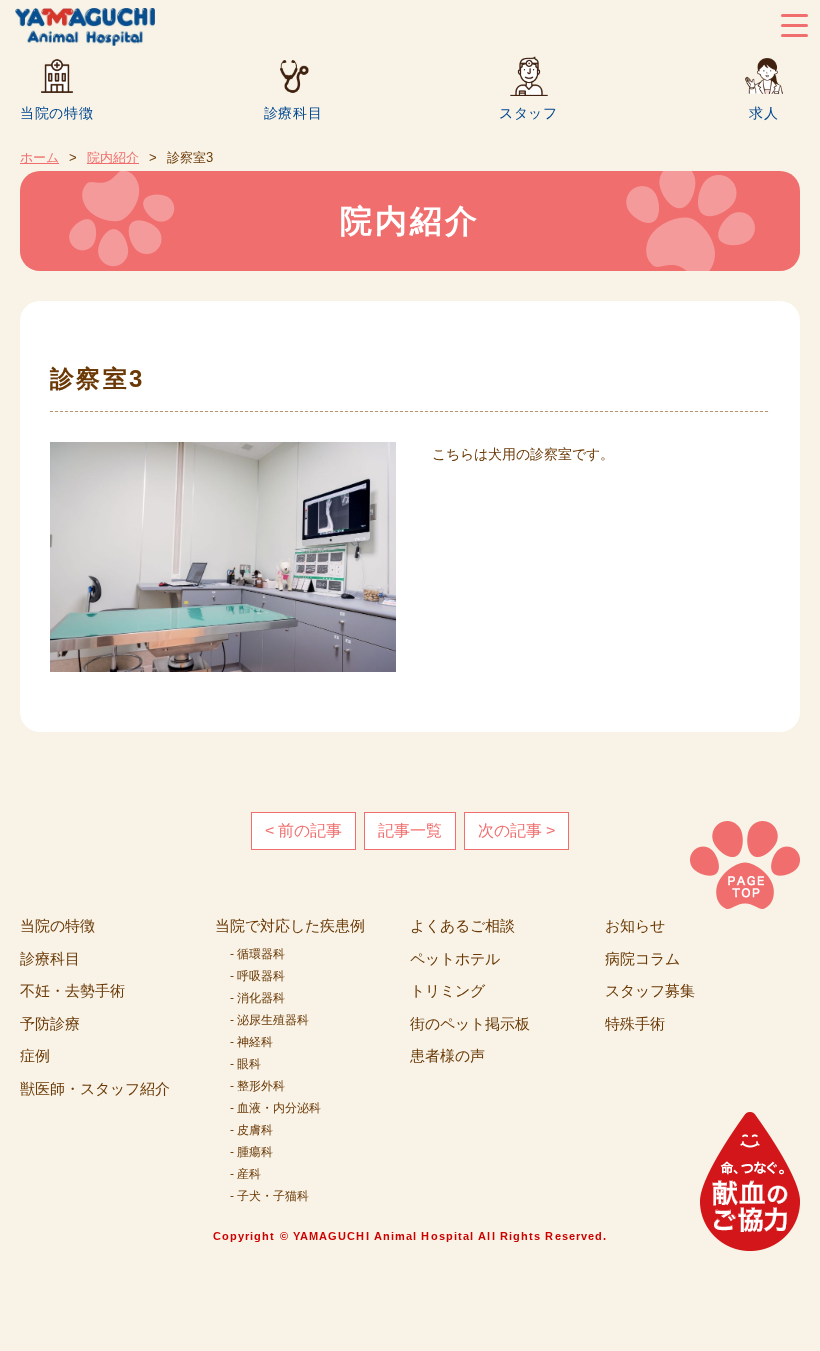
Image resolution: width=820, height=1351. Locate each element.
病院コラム (642, 958)
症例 (35, 1055)
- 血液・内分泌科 (275, 1108)
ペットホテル (455, 958)
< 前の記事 (303, 830)
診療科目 (293, 112)
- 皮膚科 (251, 1130)
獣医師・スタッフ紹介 (95, 1088)
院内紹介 (113, 157)
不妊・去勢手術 (72, 990)
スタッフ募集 (650, 990)
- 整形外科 (257, 1086)
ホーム (39, 157)
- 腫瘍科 (251, 1152)
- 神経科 (251, 1042)
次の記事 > (516, 830)
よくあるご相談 (462, 925)
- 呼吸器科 (257, 976)
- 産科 (245, 1174)
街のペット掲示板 (470, 1023)
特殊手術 (635, 1023)
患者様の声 (447, 1055)
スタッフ (528, 112)
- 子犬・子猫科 (269, 1196)
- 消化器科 (257, 998)
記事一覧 (410, 830)
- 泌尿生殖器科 (269, 1020)
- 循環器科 (257, 954)
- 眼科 (245, 1064)
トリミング (447, 990)
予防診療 (50, 1023)
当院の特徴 (57, 112)
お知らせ (635, 925)
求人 (763, 112)
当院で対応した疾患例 (290, 925)
